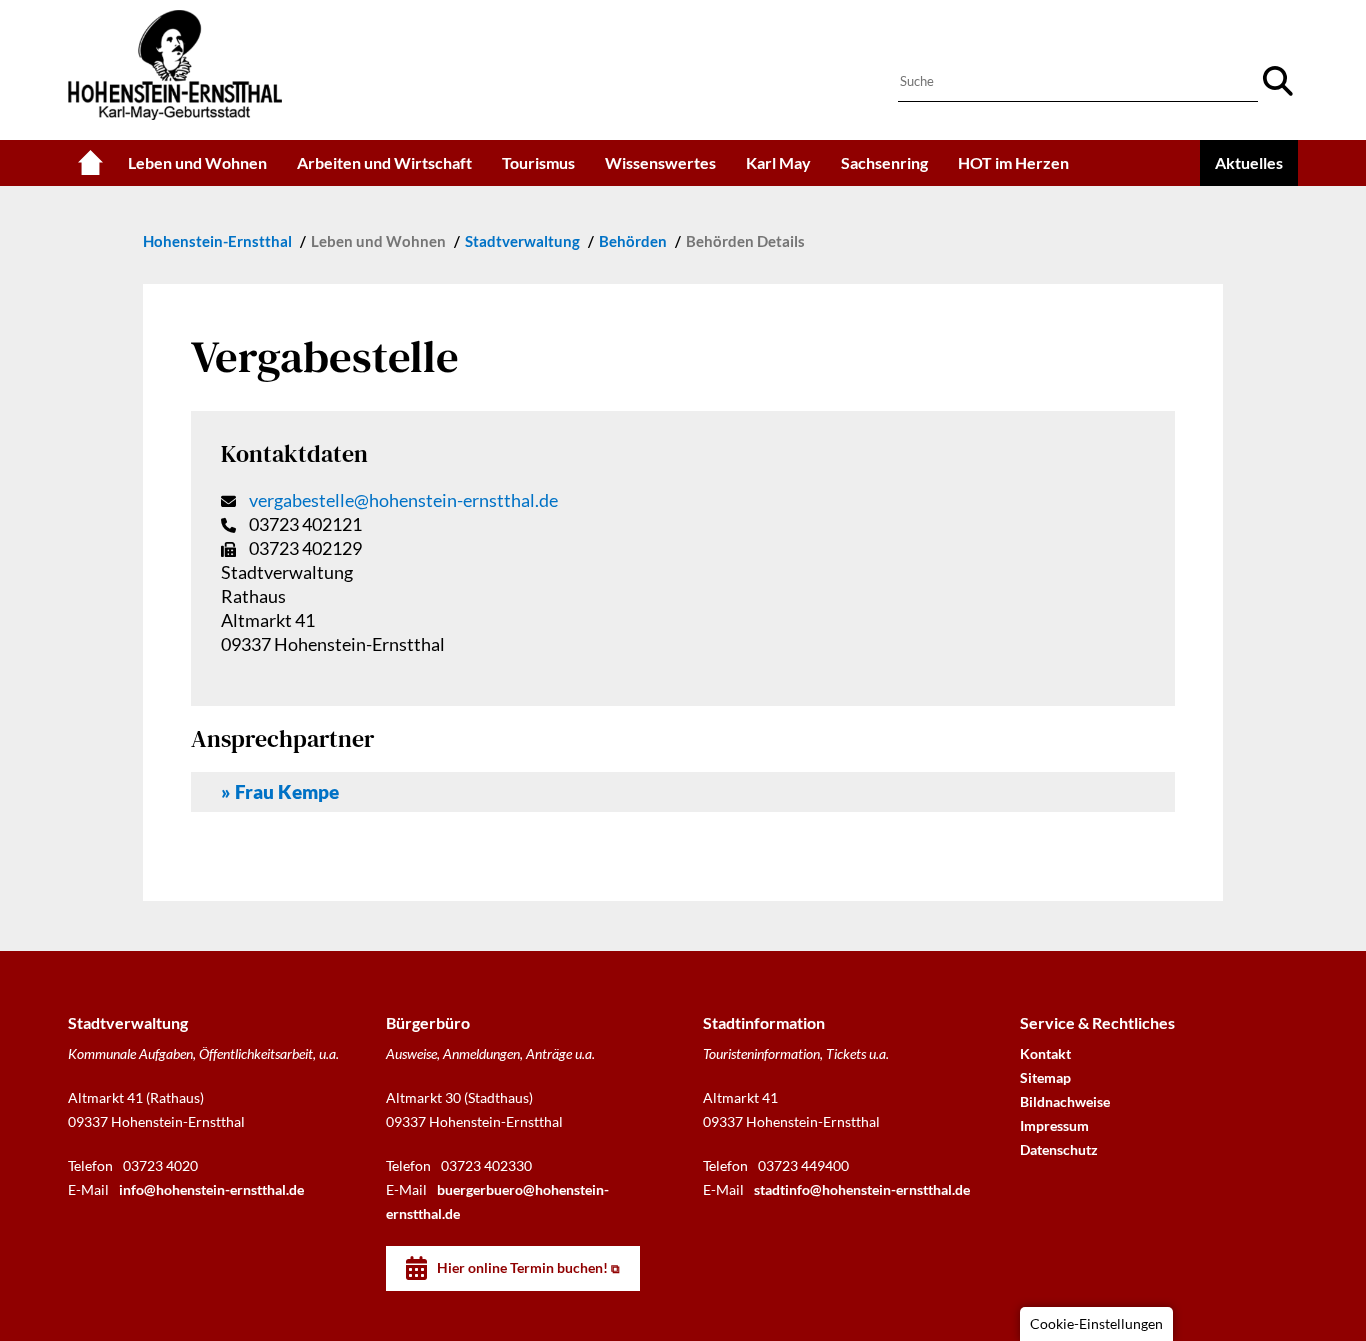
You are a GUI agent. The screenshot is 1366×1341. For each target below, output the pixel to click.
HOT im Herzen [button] (1013, 162)
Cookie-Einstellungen (1096, 1323)
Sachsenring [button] (884, 162)
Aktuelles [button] (1249, 162)
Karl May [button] (778, 162)
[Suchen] (1278, 81)
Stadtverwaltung (524, 241)
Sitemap (1045, 1077)
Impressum (1054, 1125)
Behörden (634, 241)
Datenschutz (1059, 1149)
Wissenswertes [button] (660, 162)
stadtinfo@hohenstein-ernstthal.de (862, 1189)
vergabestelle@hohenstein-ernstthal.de (403, 500)
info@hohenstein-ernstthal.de (211, 1189)
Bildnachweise (1065, 1101)
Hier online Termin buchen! (522, 1267)
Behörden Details (745, 241)
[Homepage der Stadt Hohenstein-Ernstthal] (90, 163)
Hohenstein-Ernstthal (219, 241)
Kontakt (1045, 1053)
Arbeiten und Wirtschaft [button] (384, 162)
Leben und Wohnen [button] (197, 162)
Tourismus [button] (538, 162)
